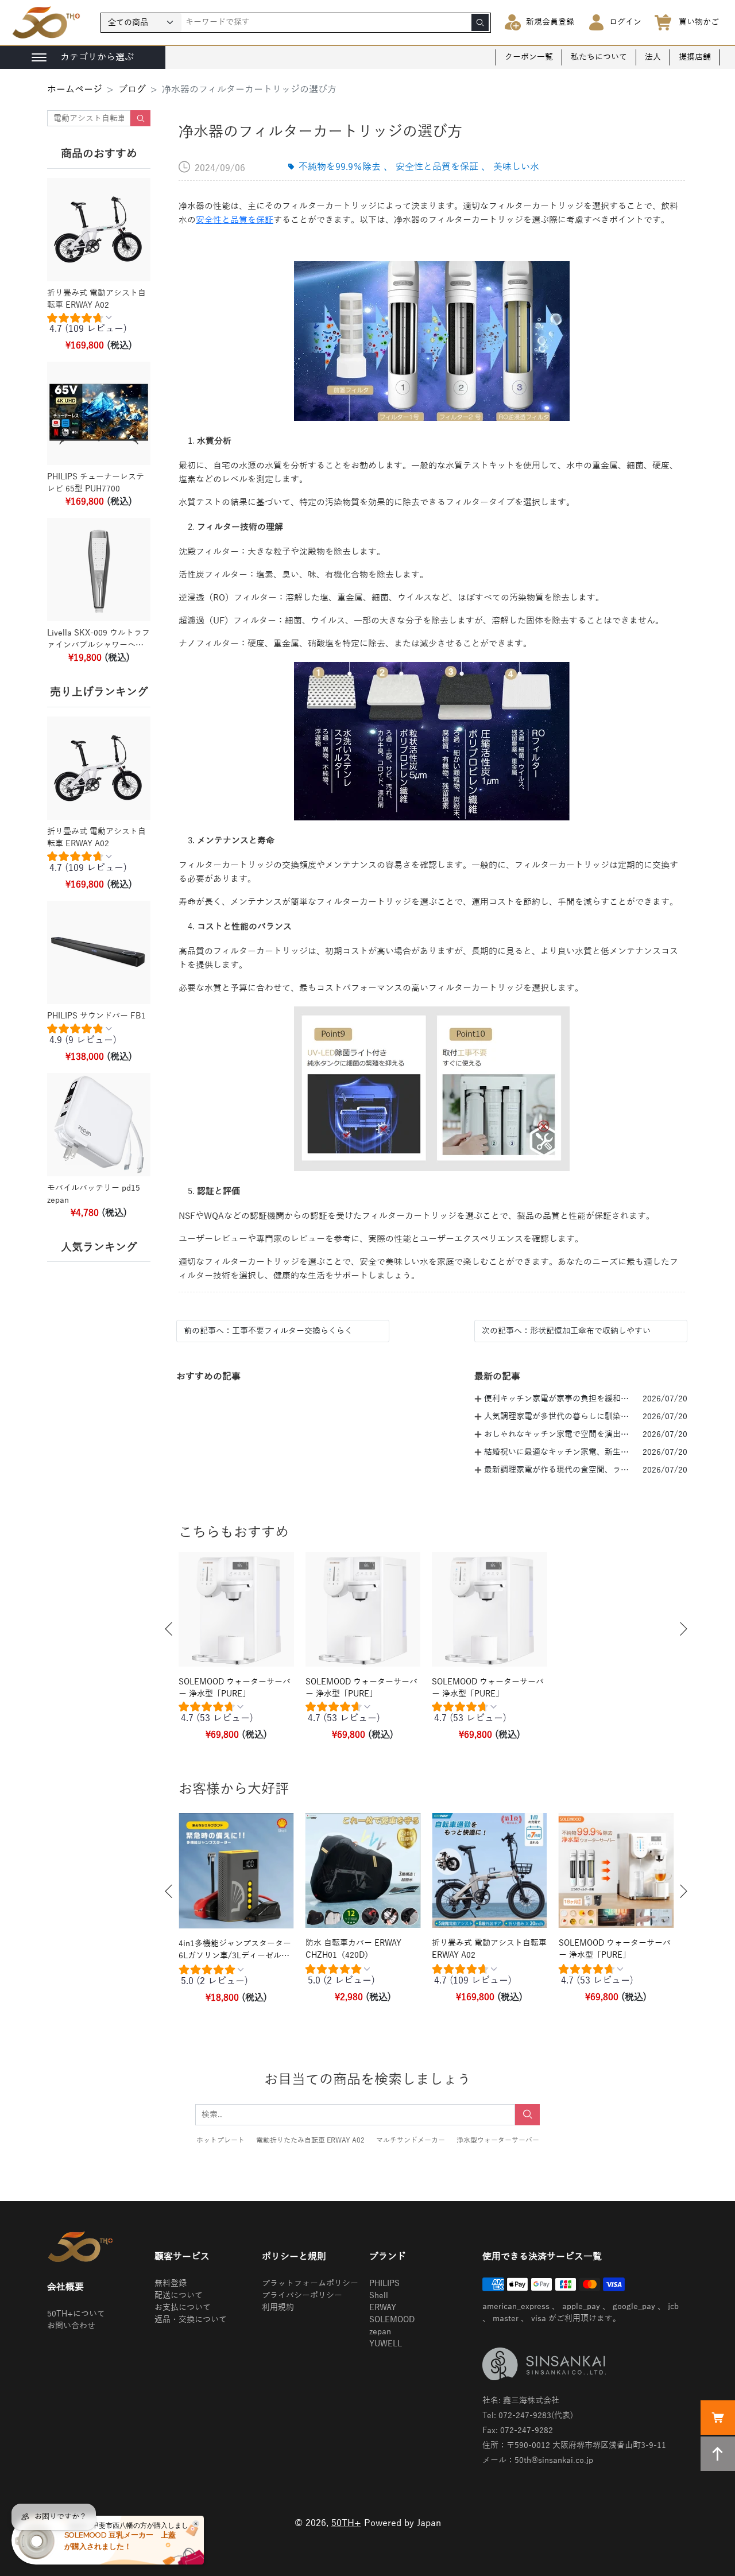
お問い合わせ (71, 2326)
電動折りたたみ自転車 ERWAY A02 (310, 2140)
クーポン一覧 (529, 57)
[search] (480, 22)
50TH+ (346, 2523)
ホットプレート (220, 2140)
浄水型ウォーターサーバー (498, 2140)
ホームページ (75, 90)
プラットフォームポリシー (310, 2283)
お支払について (183, 2308)
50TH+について (76, 2314)
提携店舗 (695, 57)
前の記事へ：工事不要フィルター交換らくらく (268, 1331)
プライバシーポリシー (302, 2296)
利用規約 (278, 2308)
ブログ (132, 90)
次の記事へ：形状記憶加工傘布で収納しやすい (566, 1331)
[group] (99, 326)
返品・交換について (191, 2320)
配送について (179, 2296)
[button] (169, 1629)
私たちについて (599, 57)
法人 (653, 57)
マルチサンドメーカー (411, 2140)
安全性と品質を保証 (235, 220)
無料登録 (171, 2283)
